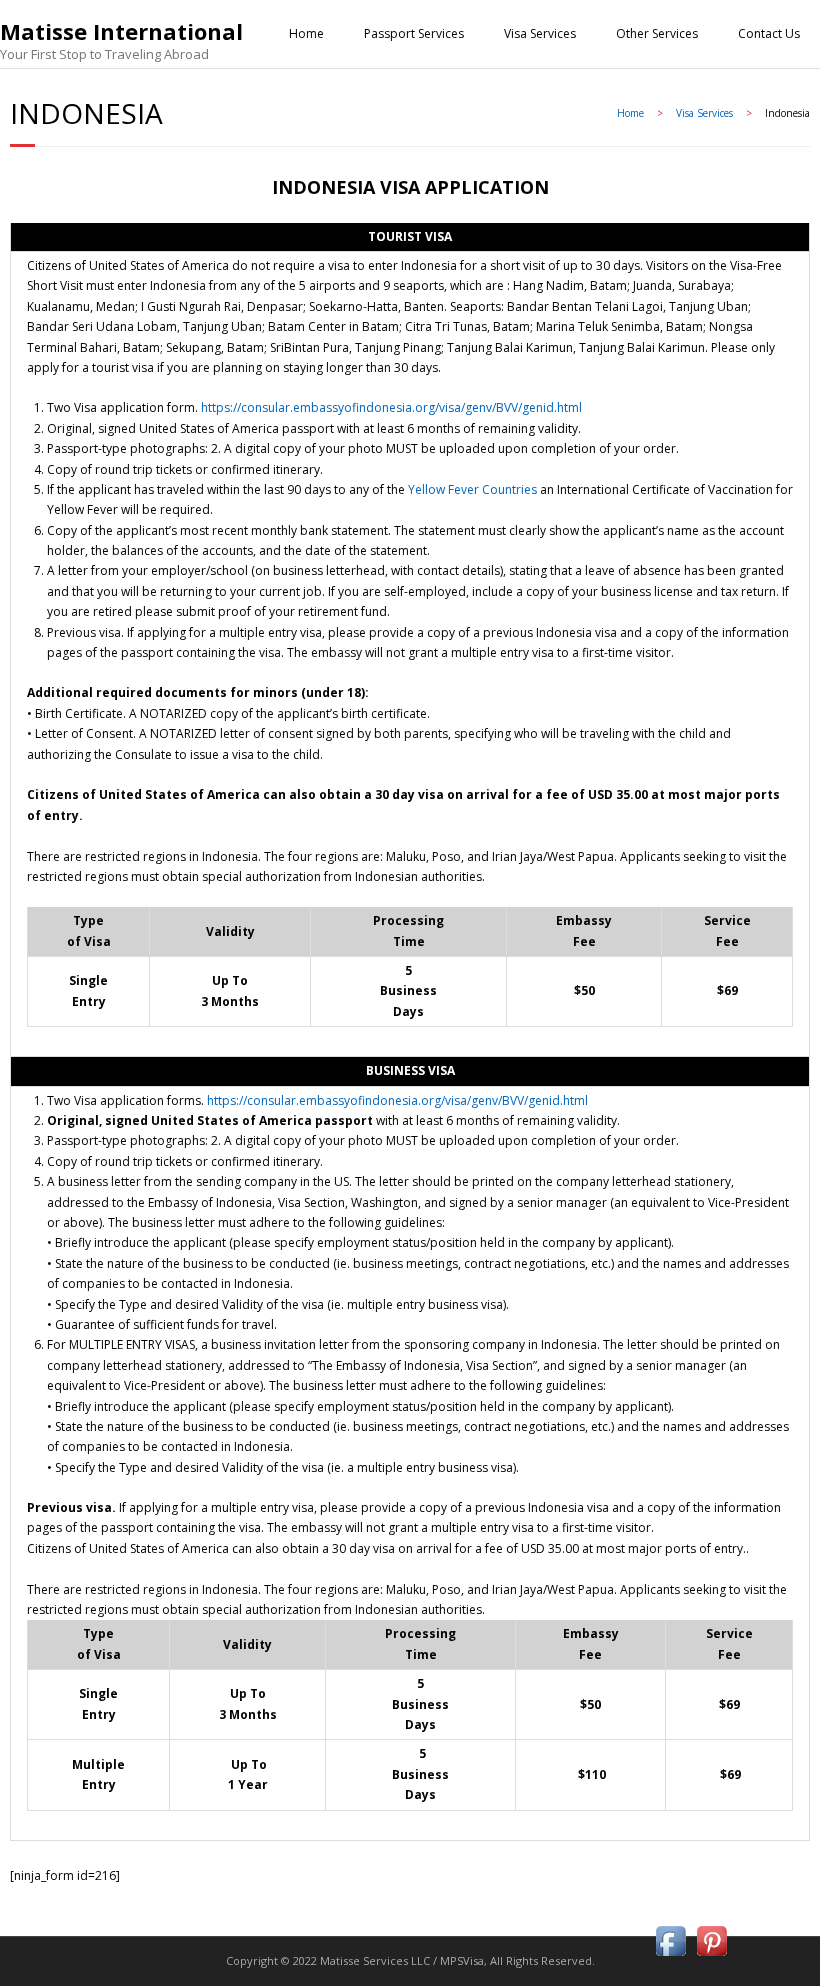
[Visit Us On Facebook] (670, 1956)
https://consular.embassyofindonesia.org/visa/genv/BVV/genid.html (391, 407)
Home (306, 33)
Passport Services (414, 33)
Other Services (657, 33)
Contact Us (769, 33)
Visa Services (540, 33)
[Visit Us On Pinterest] (711, 1956)
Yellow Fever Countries (472, 489)
